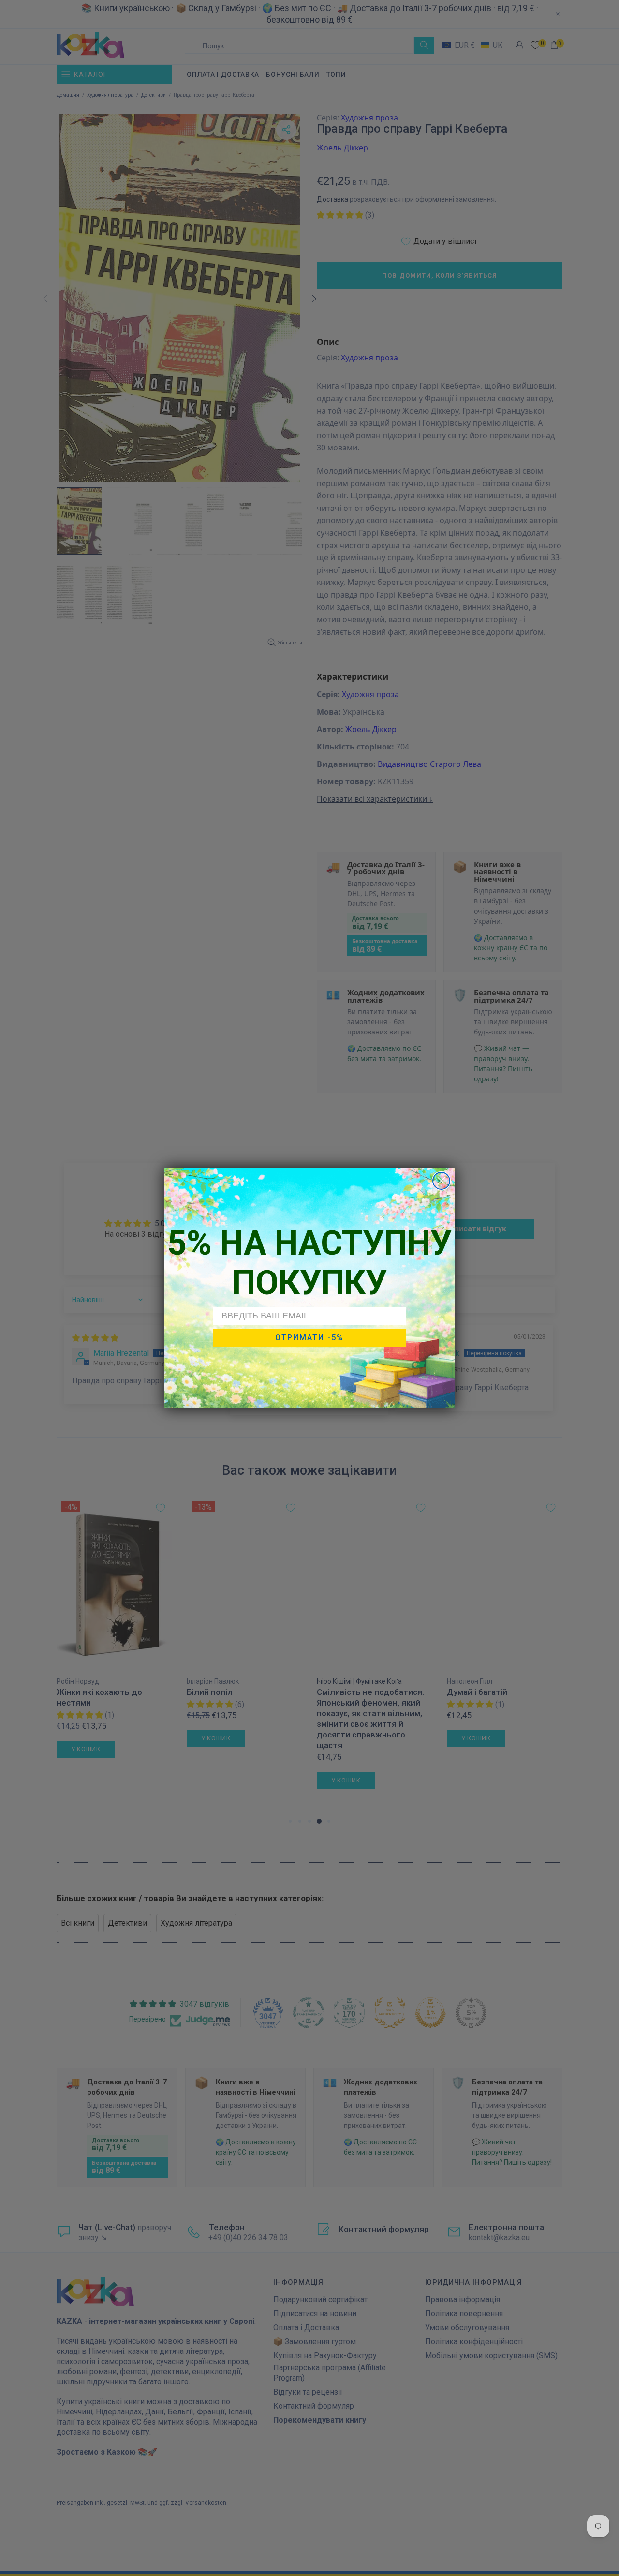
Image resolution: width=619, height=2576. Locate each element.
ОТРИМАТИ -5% (309, 1338)
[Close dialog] (441, 1181)
